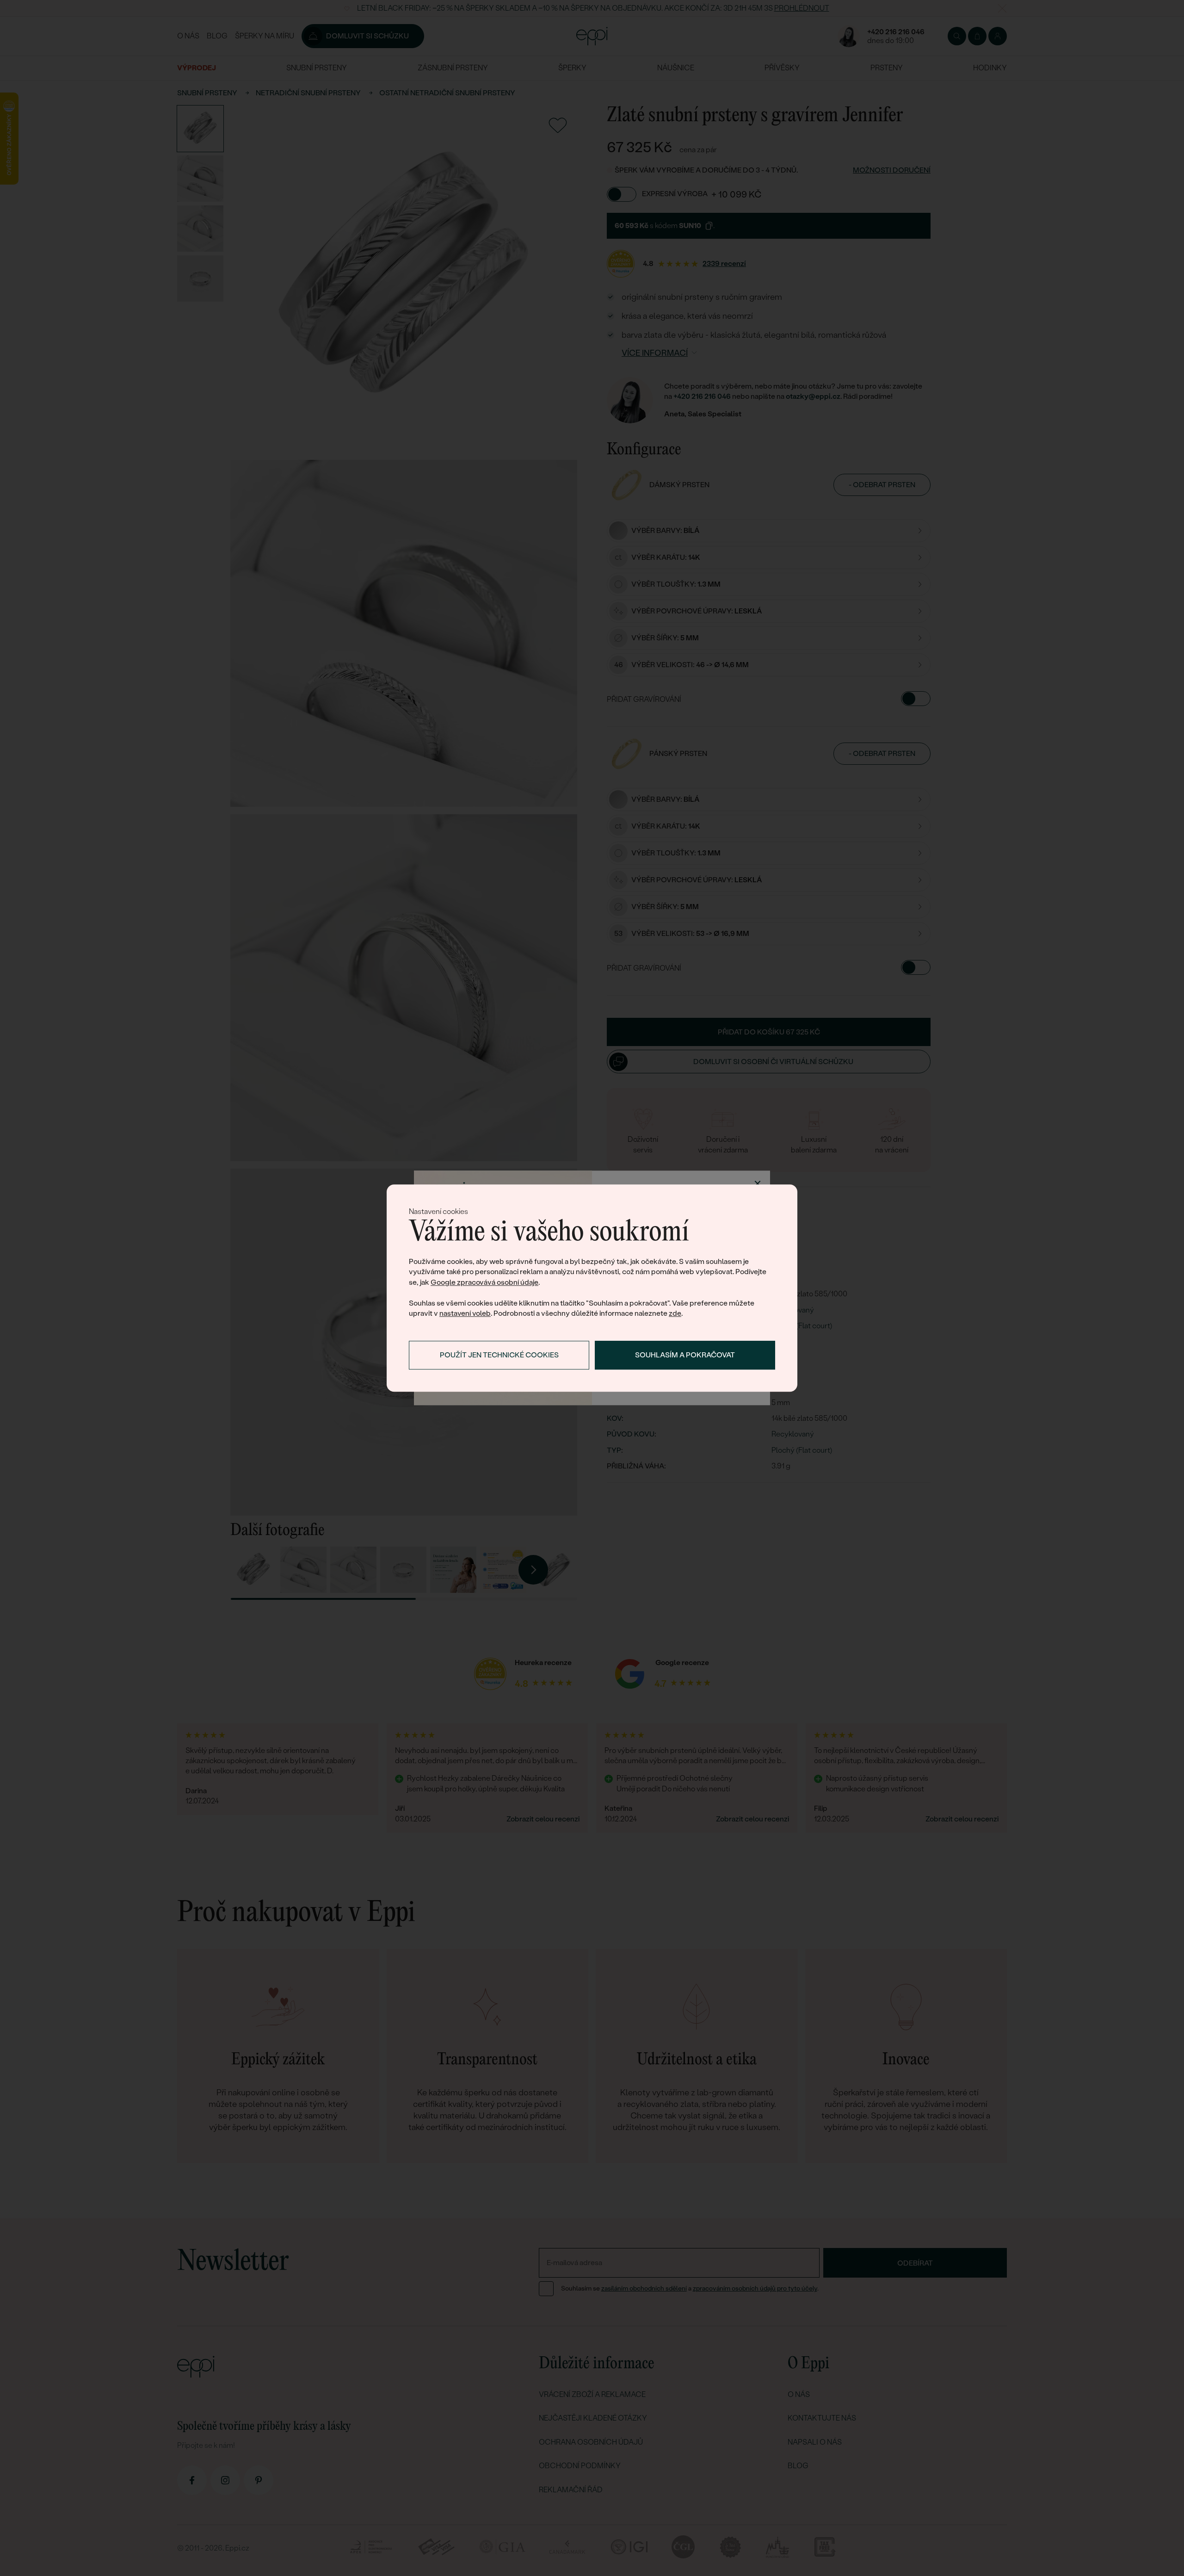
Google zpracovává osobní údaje (484, 1282)
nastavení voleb (465, 1313)
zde (675, 1313)
